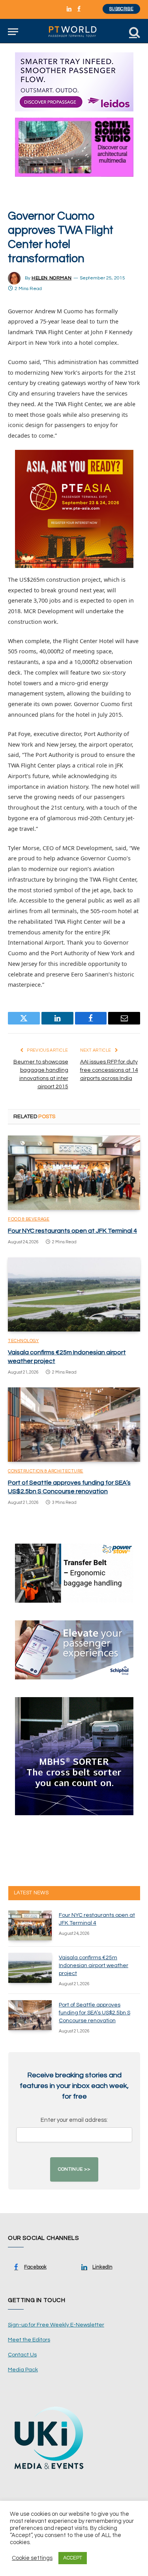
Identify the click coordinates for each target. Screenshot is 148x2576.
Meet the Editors (29, 2340)
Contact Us (22, 2355)
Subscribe (121, 9)
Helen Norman (52, 278)
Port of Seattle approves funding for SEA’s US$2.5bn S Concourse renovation (95, 2013)
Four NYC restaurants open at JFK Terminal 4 (72, 1231)
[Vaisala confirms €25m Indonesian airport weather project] (74, 1294)
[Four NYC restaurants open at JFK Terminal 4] (74, 1172)
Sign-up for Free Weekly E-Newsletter (56, 2325)
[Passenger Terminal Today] (74, 32)
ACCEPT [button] (73, 2558)
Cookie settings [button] (32, 2558)
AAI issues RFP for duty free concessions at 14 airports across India (109, 1070)
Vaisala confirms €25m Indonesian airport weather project (94, 1966)
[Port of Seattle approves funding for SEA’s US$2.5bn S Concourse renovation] (74, 1424)
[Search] (134, 32)
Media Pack (23, 2370)
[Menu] (13, 32)
